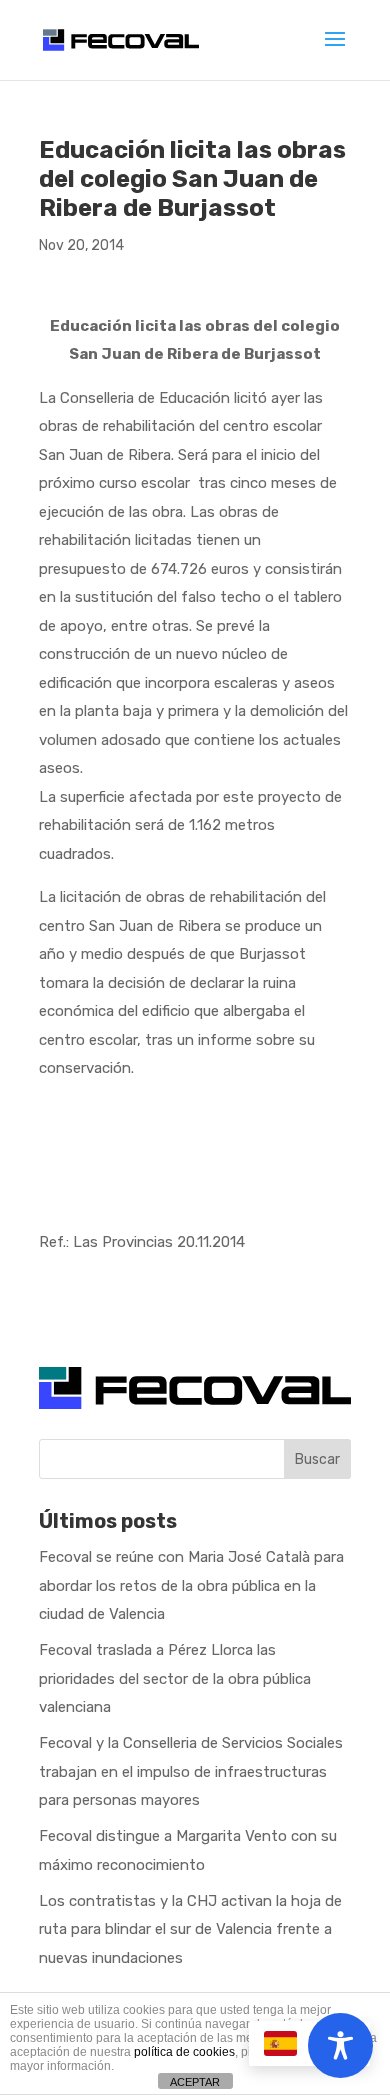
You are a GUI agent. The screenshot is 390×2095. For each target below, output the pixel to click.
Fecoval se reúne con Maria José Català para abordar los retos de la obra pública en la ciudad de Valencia (191, 1585)
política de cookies (184, 2052)
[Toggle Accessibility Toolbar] (340, 2045)
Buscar (317, 1459)
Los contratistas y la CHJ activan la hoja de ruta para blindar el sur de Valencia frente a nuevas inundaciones (190, 1929)
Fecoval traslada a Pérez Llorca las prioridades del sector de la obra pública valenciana (175, 1678)
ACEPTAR (195, 2082)
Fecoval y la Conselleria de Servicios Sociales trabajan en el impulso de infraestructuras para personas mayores (191, 1771)
